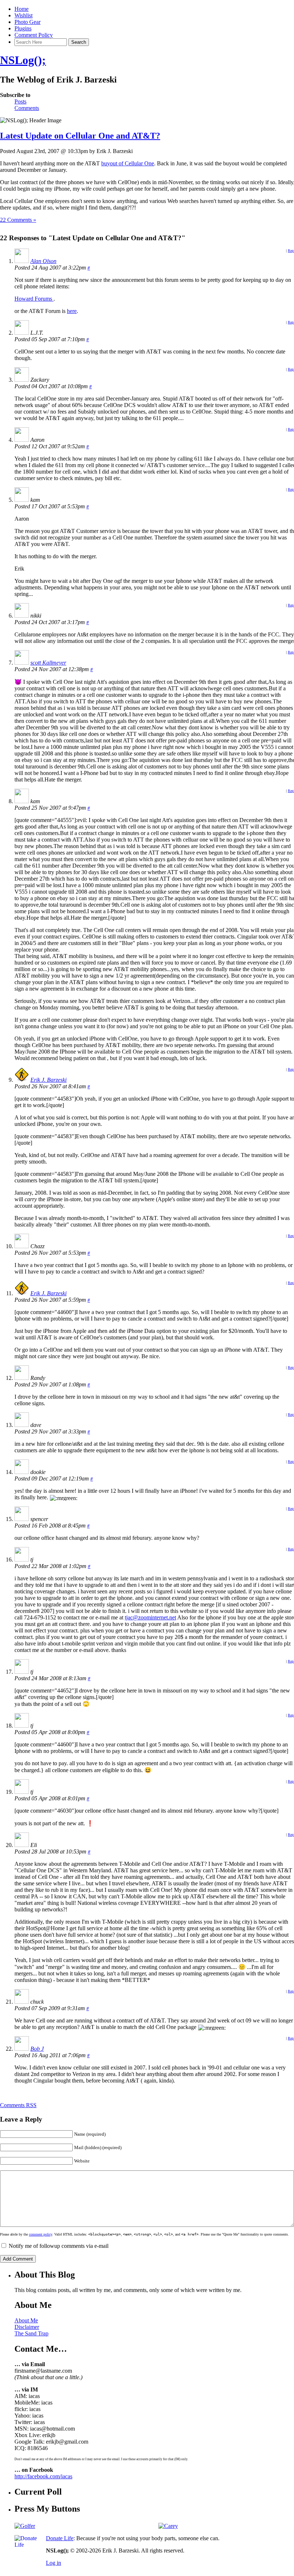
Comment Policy (34, 35)
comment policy (41, 2234)
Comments (27, 108)
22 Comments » (18, 220)
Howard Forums (34, 299)
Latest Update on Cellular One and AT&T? (80, 136)
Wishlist (24, 15)
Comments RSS (18, 2105)
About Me (26, 2320)
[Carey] (168, 2526)
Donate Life (60, 2538)
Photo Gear (27, 22)
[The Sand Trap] (25, 2526)
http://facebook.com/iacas (43, 2476)
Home (22, 9)
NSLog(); (23, 60)
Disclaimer (27, 2327)
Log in (54, 2563)
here (72, 311)
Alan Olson (43, 261)
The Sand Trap (31, 2333)
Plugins (23, 28)
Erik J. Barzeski (48, 1080)
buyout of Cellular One (128, 163)
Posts (20, 101)
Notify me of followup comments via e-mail (59, 2246)
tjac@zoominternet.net (150, 1617)
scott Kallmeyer (48, 663)
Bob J (37, 2049)
